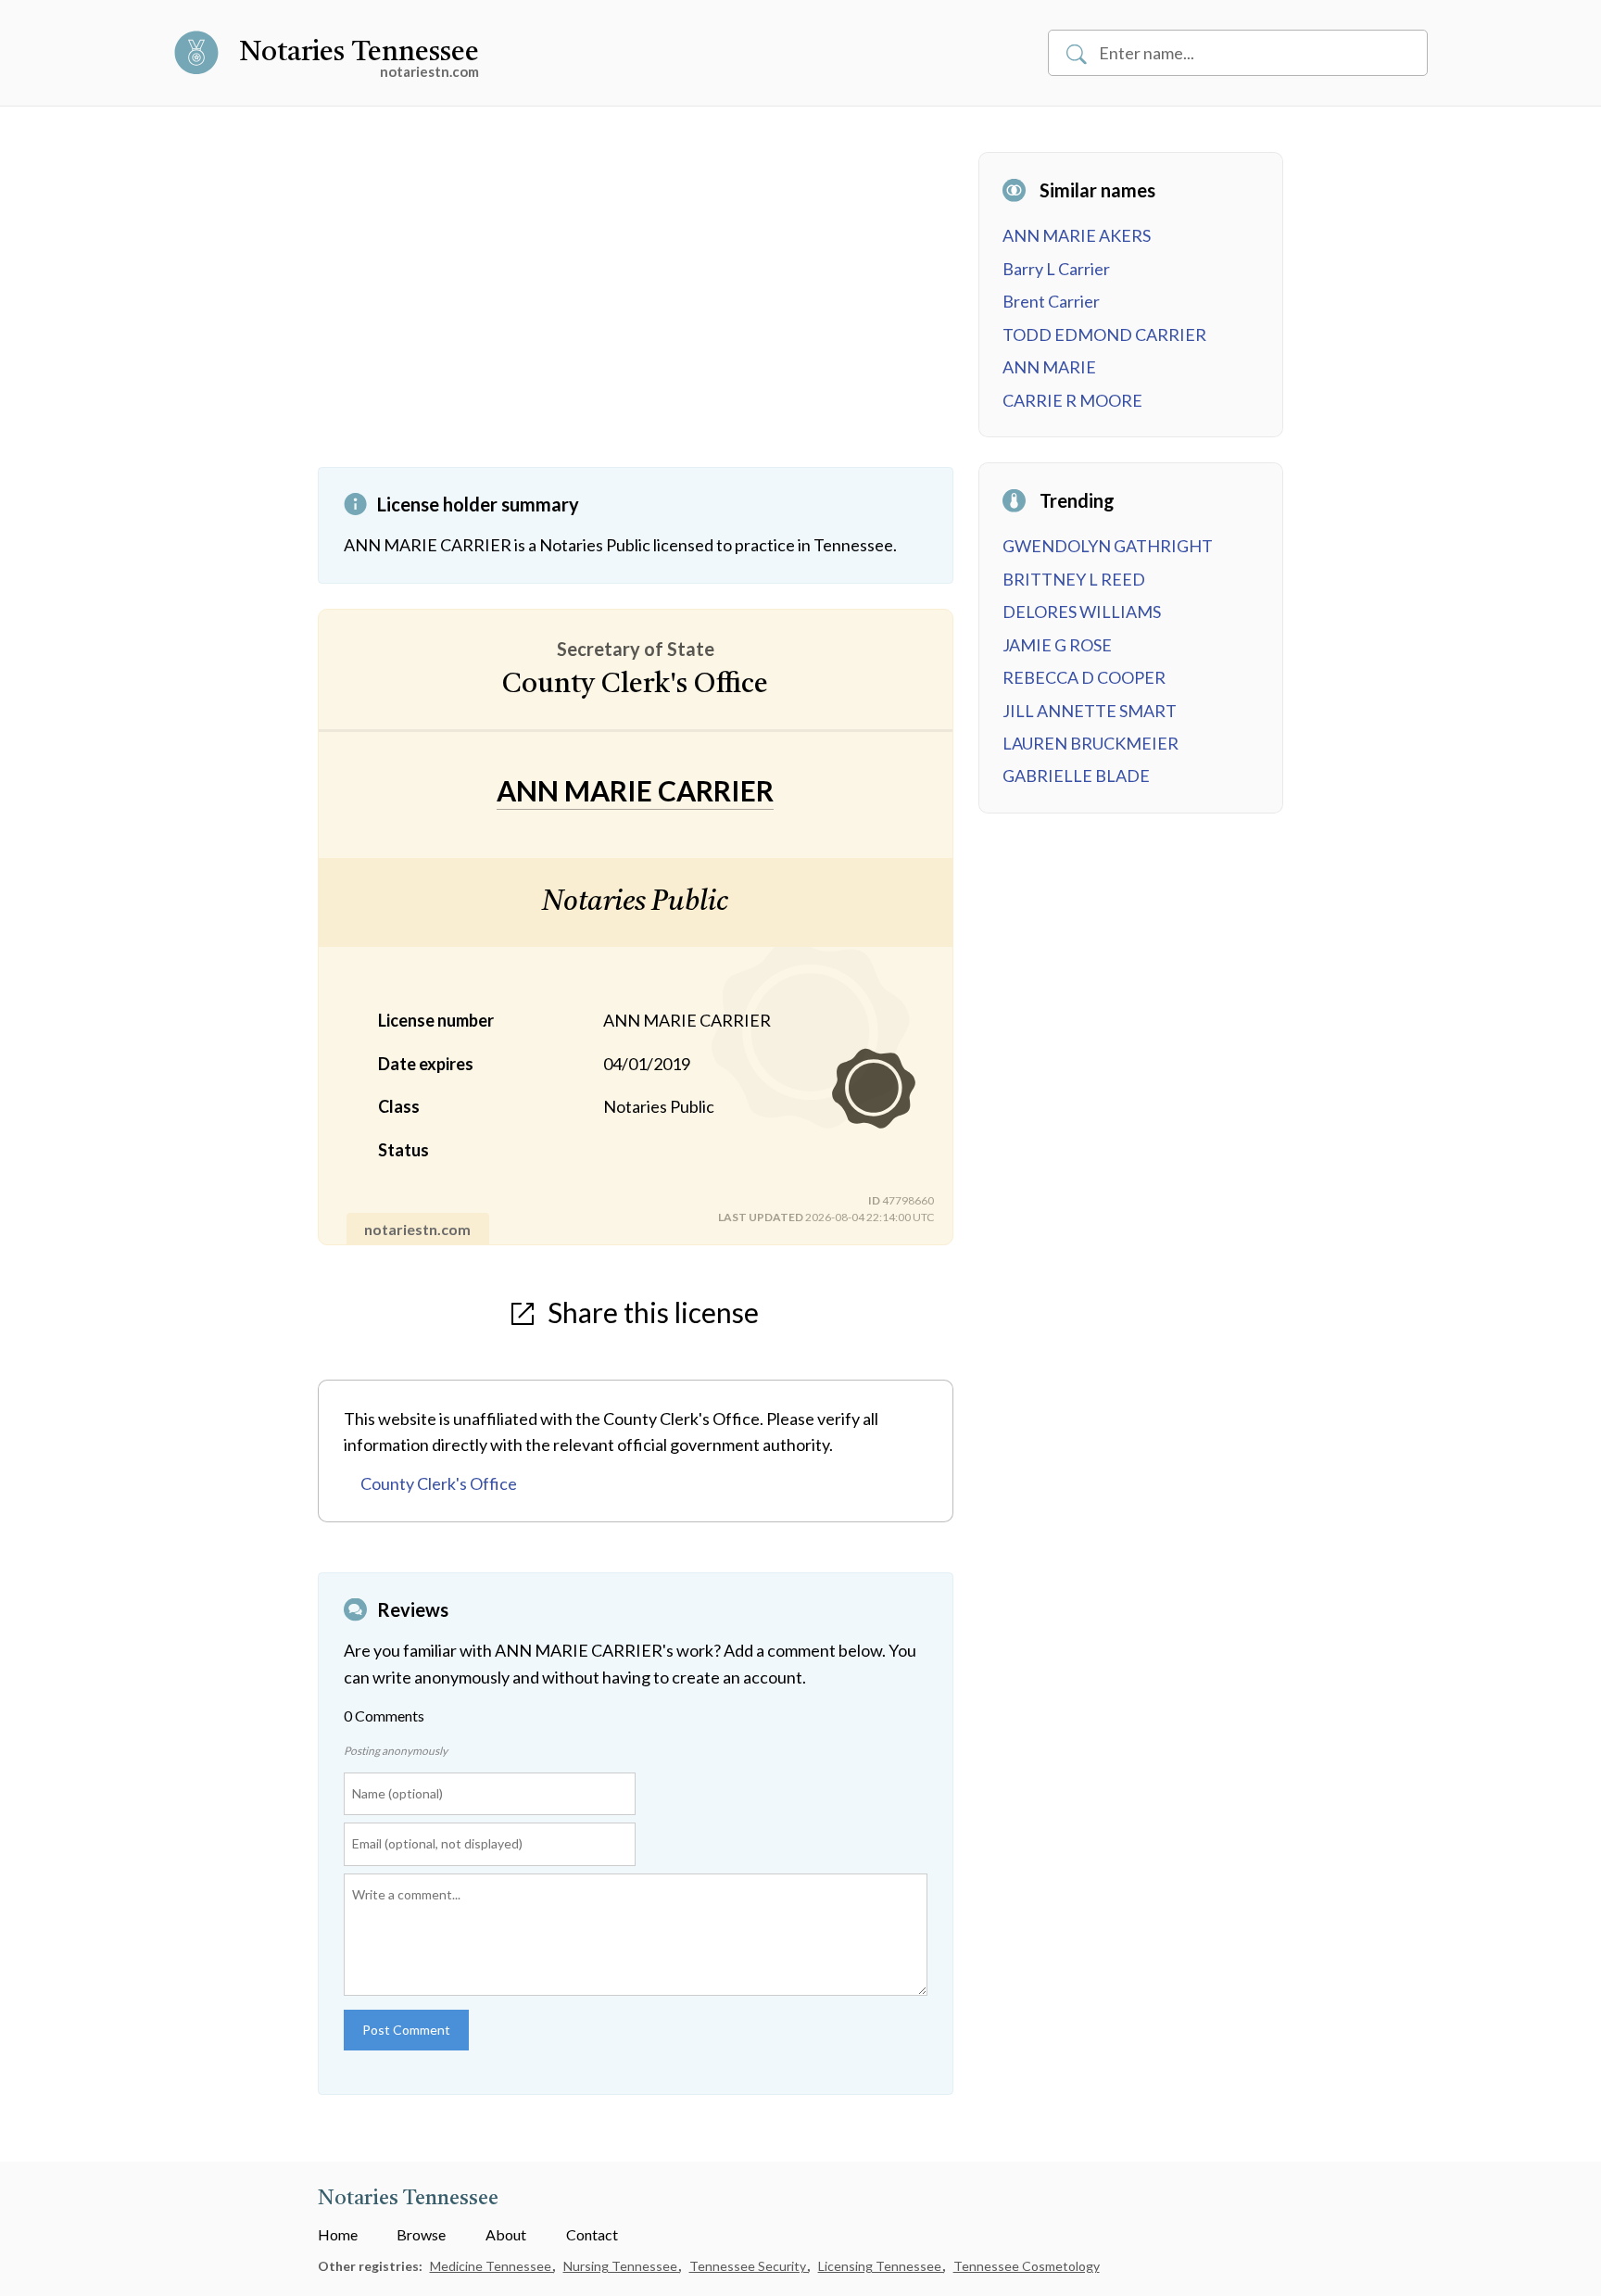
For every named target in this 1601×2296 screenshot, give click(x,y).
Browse (421, 2234)
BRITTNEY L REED (1074, 579)
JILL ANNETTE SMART (1090, 711)
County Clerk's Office (439, 1483)
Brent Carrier (1051, 301)
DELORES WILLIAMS (1082, 612)
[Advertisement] (636, 309)
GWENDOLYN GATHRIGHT (1108, 546)
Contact (592, 2234)
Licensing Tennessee (881, 2266)
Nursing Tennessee (622, 2266)
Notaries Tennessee (359, 53)
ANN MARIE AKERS (1077, 235)
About (506, 2234)
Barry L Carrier (1056, 269)
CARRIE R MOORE (1072, 400)
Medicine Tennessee (492, 2266)
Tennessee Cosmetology (1027, 2266)
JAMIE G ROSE (1057, 645)
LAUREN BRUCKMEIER (1090, 743)
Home (338, 2234)
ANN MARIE (1049, 367)
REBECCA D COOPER (1084, 677)
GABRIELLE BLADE (1076, 776)
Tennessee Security (749, 2266)
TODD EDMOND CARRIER (1104, 334)
